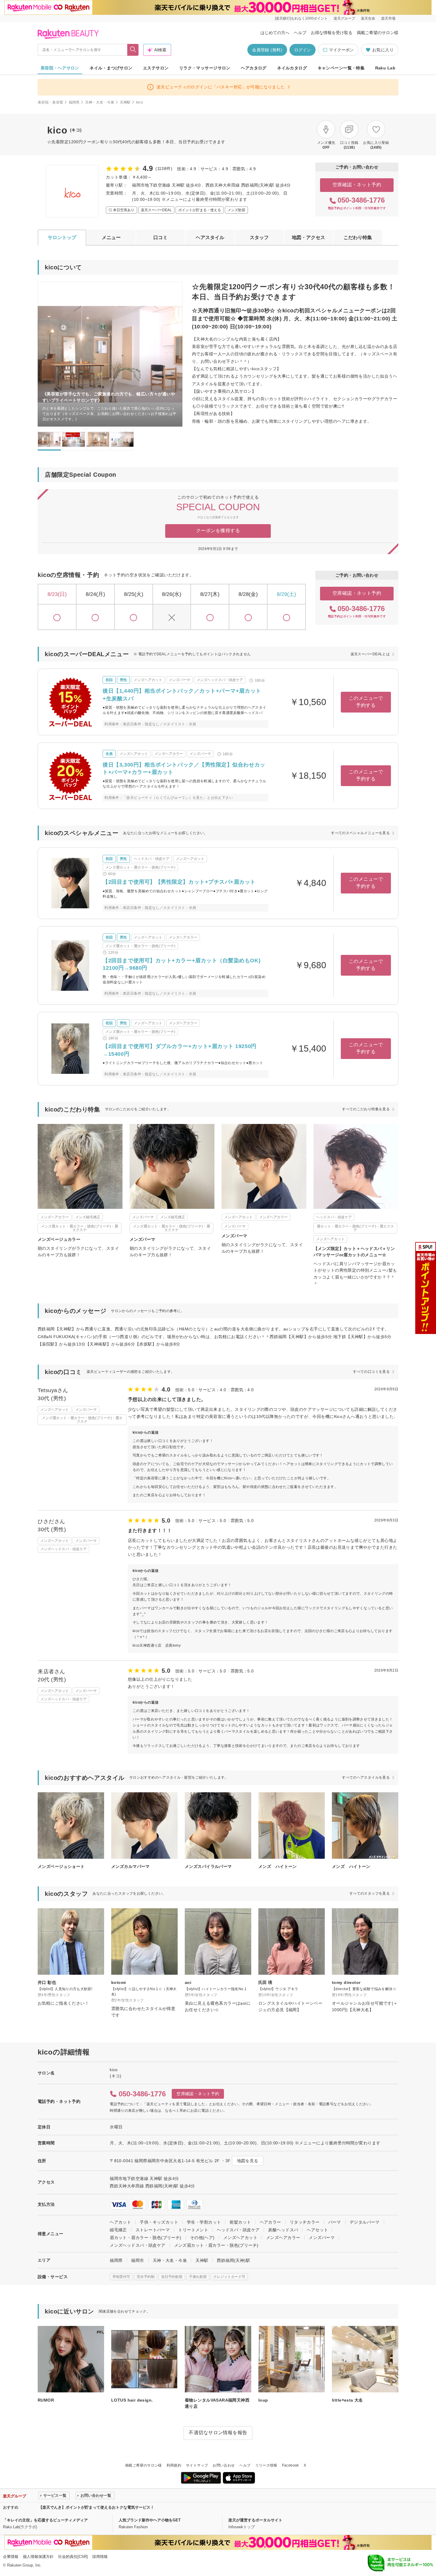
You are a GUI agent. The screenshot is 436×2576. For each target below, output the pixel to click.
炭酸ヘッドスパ (283, 2230)
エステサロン (156, 68)
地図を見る (248, 2161)
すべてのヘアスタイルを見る (366, 1777)
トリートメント (193, 2230)
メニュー (111, 237)
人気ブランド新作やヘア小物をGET (150, 2520)
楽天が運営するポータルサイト (255, 2520)
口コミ (160, 237)
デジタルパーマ (365, 2222)
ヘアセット (317, 2230)
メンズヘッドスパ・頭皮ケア (137, 2245)
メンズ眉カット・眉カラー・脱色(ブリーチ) (216, 2245)
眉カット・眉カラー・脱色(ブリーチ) (146, 2238)
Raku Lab (385, 68)
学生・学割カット (204, 2222)
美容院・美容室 (51, 102)
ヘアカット (120, 2222)
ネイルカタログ (292, 68)
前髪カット (240, 2222)
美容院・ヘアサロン (60, 68)
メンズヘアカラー (283, 2238)
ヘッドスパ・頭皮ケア (238, 2230)
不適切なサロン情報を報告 (218, 2433)
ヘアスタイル (210, 237)
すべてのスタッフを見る (370, 1893)
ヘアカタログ (254, 68)
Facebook (291, 2465)
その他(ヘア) (202, 2238)
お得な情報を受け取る (332, 33)
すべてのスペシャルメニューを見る (360, 833)
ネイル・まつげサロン (111, 68)
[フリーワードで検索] (133, 50)
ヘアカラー (270, 2222)
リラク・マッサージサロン (205, 68)
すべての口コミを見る (371, 1372)
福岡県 (74, 102)
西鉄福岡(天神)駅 (233, 2260)
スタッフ (259, 237)
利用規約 (174, 2465)
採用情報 (100, 2557)
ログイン (303, 50)
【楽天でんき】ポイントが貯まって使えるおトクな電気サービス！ (96, 2507)
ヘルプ (300, 33)
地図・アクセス (308, 237)
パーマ (335, 2222)
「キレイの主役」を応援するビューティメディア (45, 2520)
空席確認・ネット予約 (357, 185)
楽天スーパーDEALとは (370, 654)
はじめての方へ (275, 33)
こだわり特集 (358, 237)
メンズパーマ (322, 2238)
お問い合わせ (224, 2465)
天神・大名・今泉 (100, 102)
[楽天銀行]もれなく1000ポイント (301, 18)
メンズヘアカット (240, 2238)
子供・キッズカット (159, 2222)
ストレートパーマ (153, 2230)
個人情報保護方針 (38, 2557)
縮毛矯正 (118, 2230)
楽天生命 (368, 18)
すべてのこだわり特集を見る (366, 1109)
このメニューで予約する (366, 702)
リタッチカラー (305, 2222)
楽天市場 (388, 18)
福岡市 (137, 2260)
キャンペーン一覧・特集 (341, 68)
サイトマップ (197, 2465)
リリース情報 (266, 2465)
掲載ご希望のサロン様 (378, 33)
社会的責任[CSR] (73, 2557)
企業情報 (11, 2557)
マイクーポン (341, 50)
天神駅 (125, 102)
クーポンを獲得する (218, 531)
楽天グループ (344, 18)
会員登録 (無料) (267, 50)
